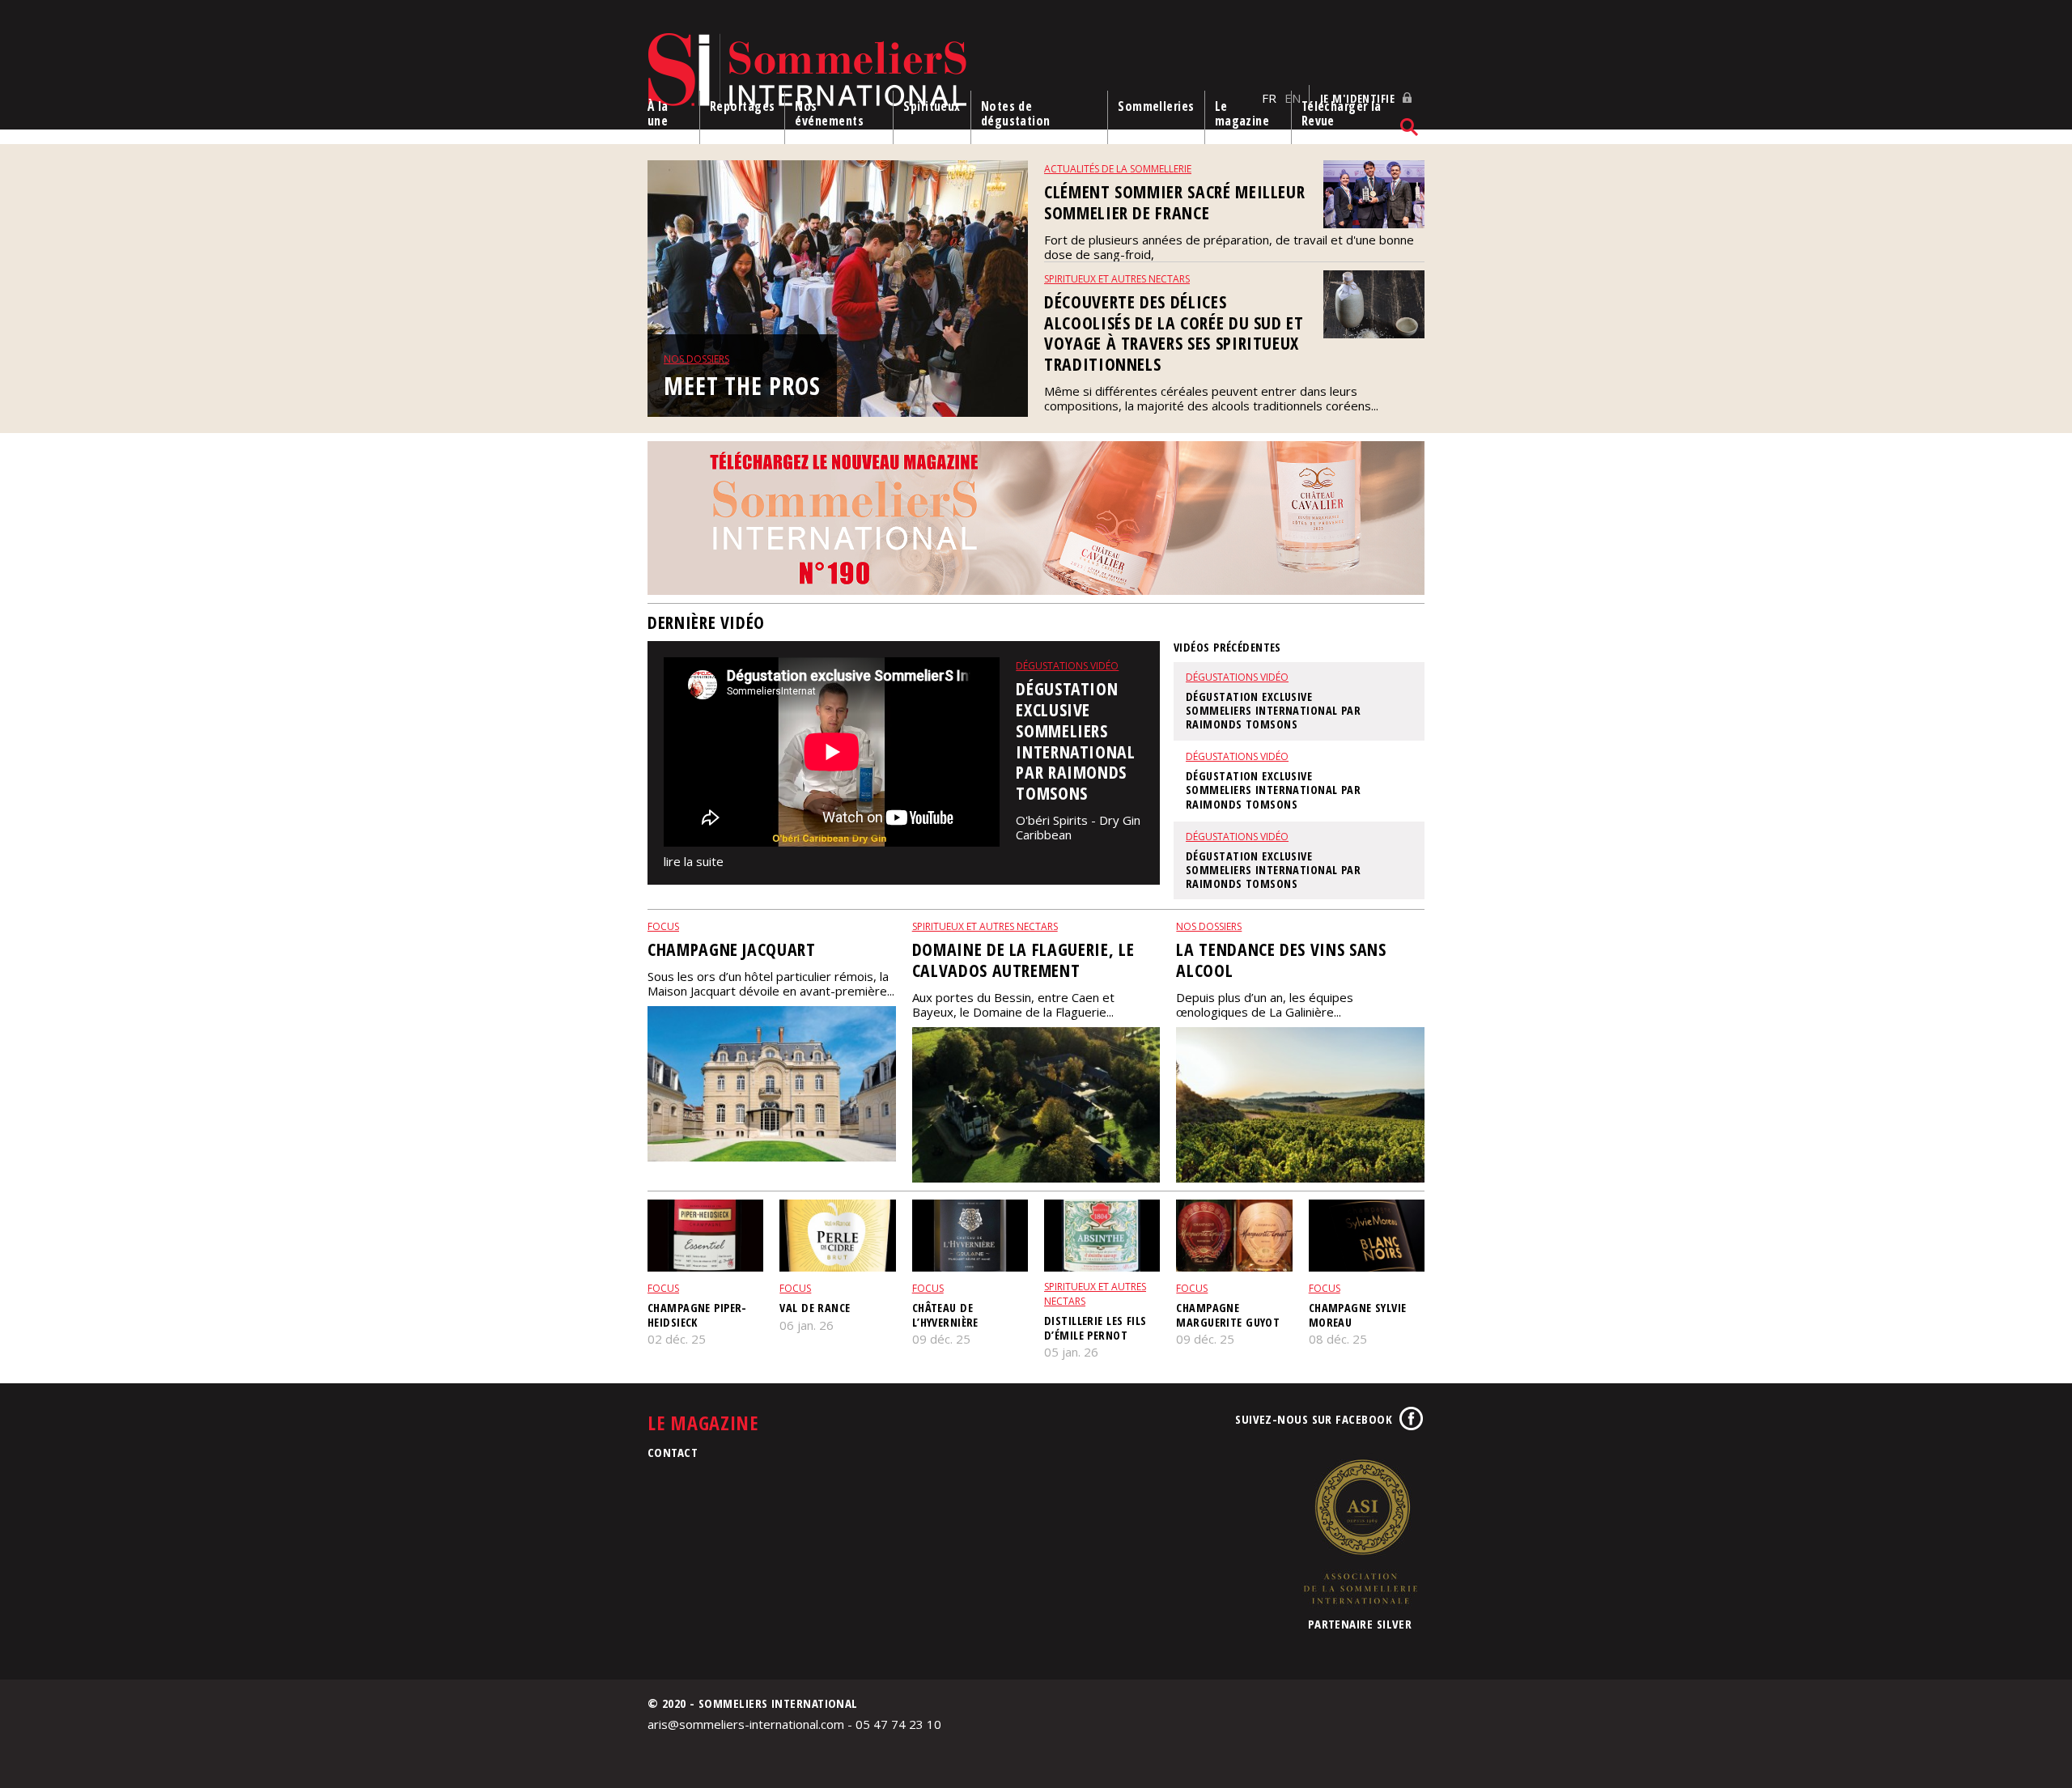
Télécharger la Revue (1342, 113)
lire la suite (694, 861)
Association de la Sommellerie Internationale (1360, 1531)
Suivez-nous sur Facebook (1314, 1419)
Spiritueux (932, 106)
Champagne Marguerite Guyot (1228, 1314)
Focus (663, 926)
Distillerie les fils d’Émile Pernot (1095, 1327)
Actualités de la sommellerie (1118, 169)
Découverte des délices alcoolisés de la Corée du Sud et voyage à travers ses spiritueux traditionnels (1174, 333)
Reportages (743, 106)
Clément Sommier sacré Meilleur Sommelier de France (1174, 202)
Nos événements (829, 113)
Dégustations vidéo (1067, 666)
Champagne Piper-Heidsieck (697, 1314)
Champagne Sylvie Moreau (1358, 1314)
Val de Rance (815, 1308)
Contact (673, 1452)
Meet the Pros (742, 386)
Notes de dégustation (1016, 113)
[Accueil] (951, 71)
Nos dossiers (696, 359)
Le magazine (1242, 113)
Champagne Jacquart (732, 949)
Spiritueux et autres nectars (1117, 279)
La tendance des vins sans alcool (1281, 960)
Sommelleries (1156, 106)
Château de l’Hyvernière (945, 1314)
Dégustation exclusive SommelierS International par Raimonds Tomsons (1075, 741)
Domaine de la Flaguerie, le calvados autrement (1023, 960)
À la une (658, 113)
